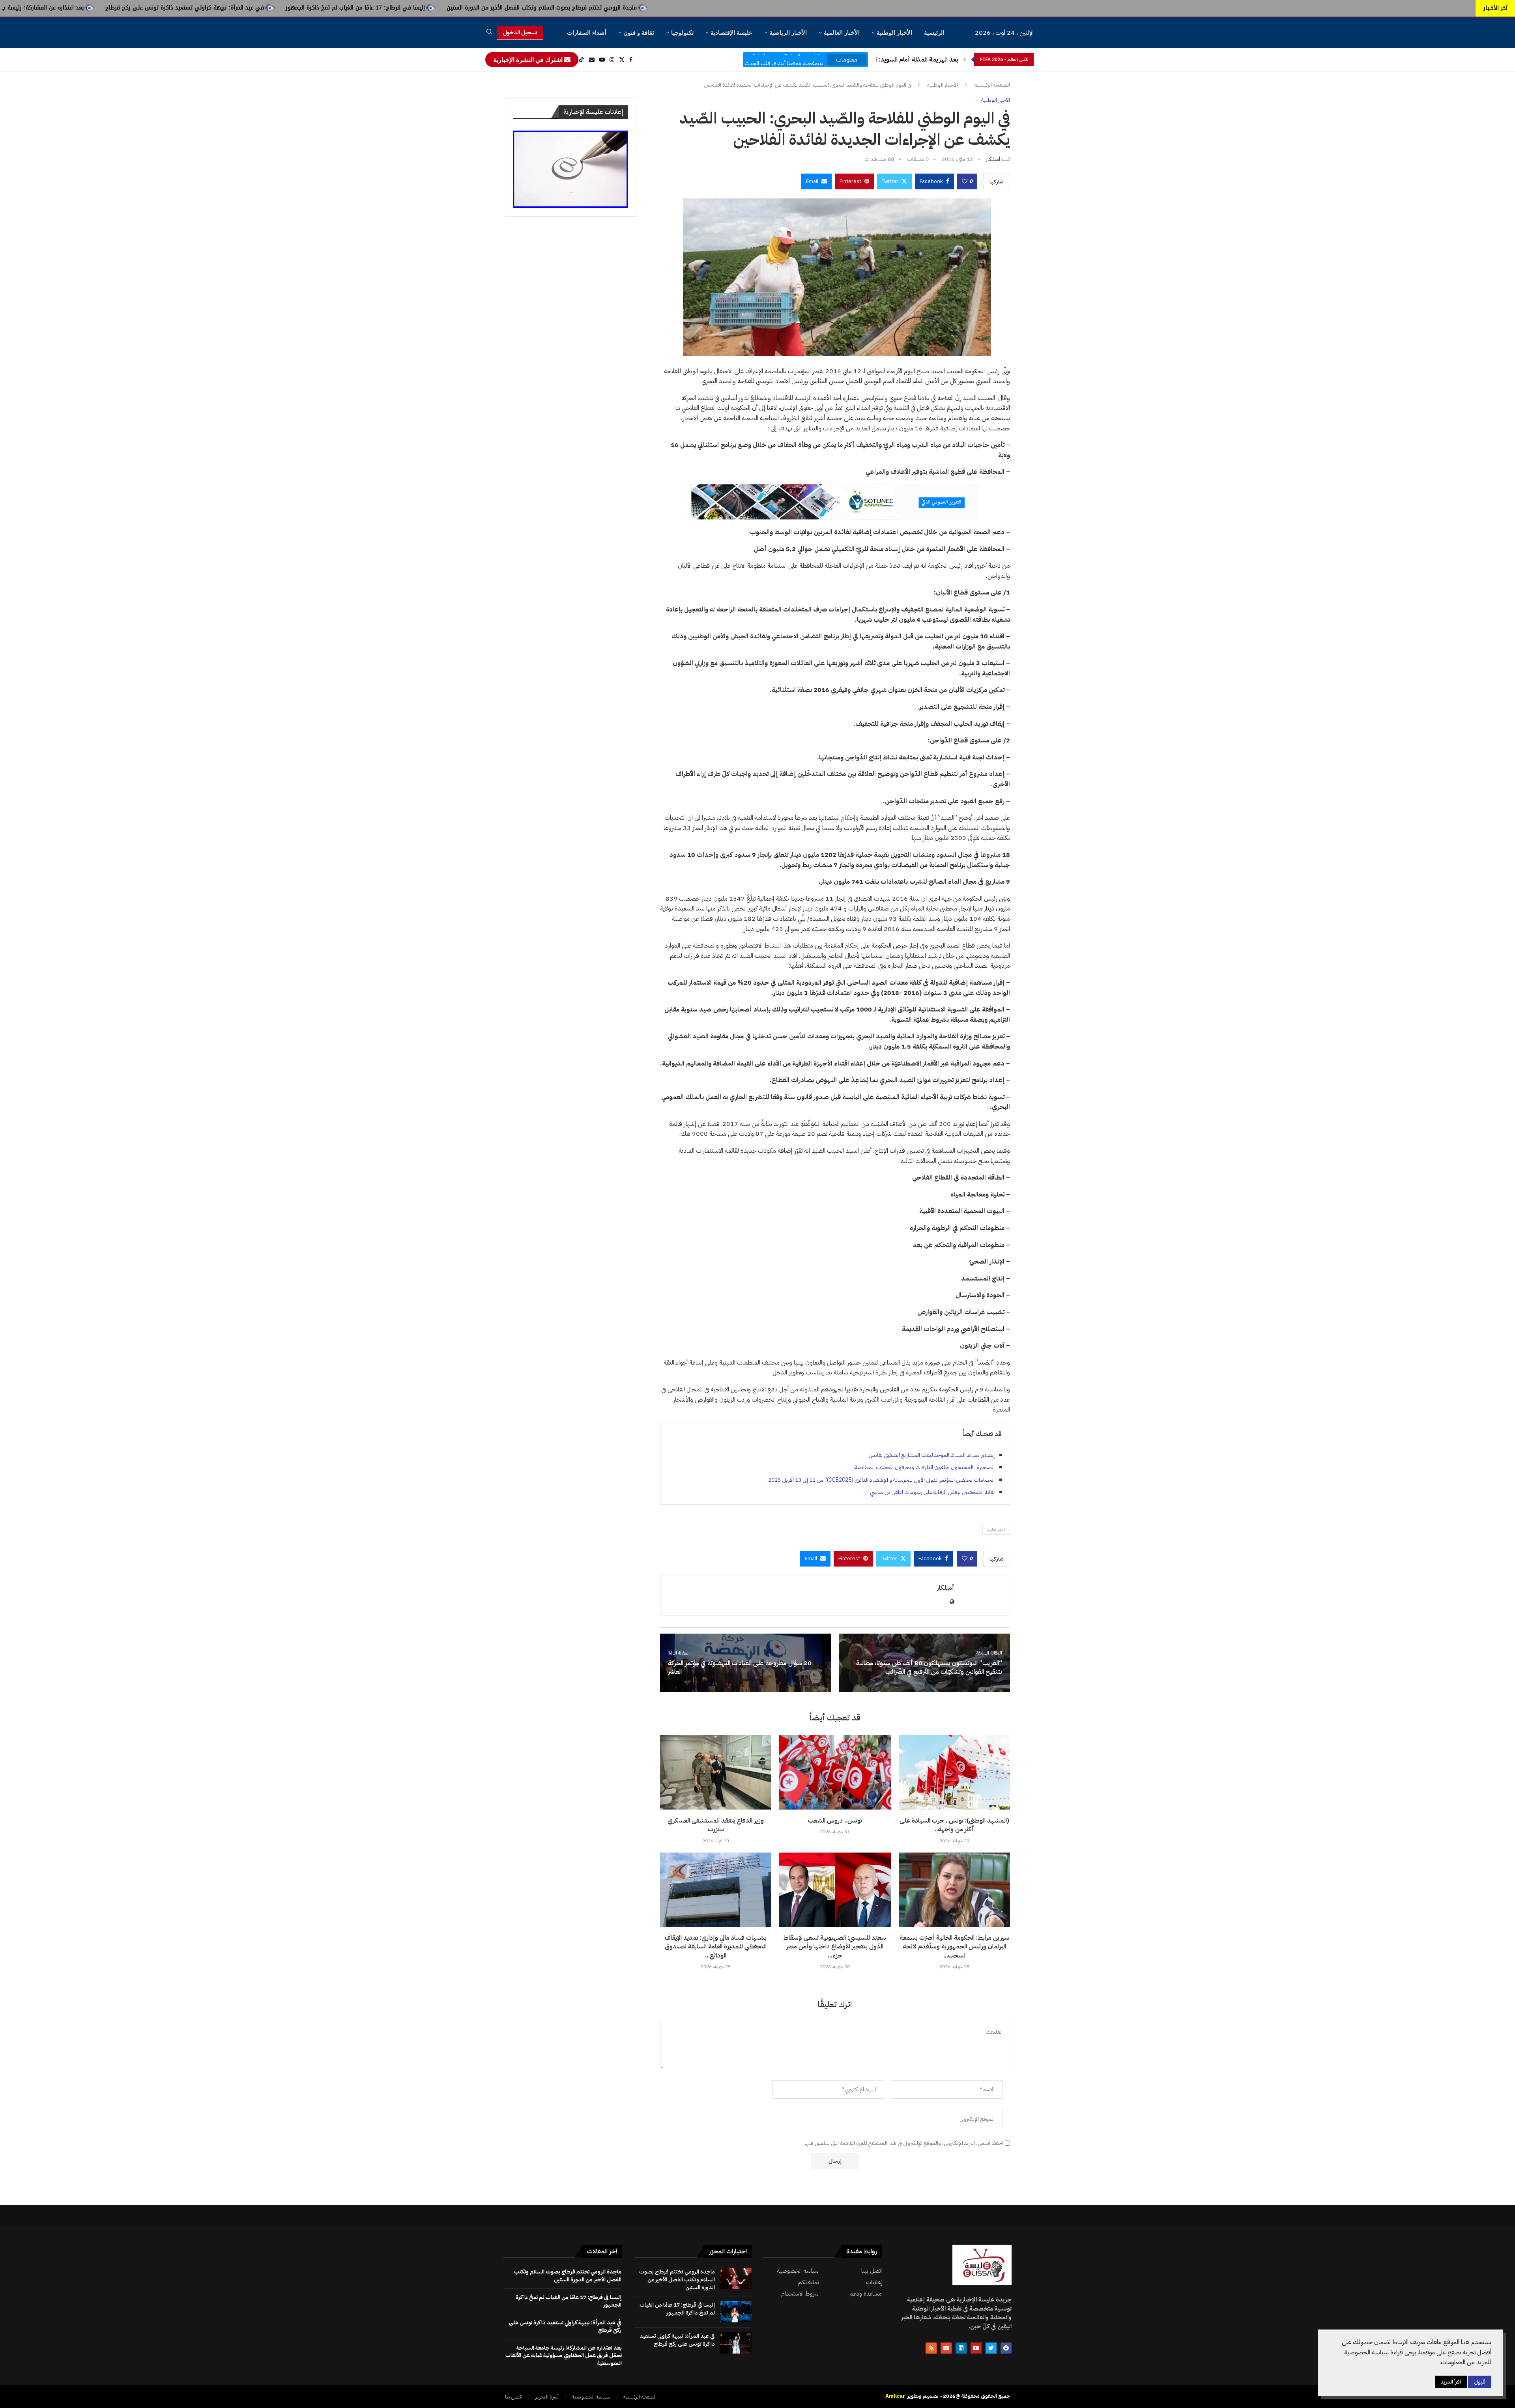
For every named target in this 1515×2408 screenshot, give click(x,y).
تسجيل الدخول (520, 33)
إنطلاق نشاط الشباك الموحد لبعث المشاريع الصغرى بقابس (931, 1455)
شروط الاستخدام (800, 2294)
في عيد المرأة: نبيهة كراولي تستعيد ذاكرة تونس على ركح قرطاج (512, 8)
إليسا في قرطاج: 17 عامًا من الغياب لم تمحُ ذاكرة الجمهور (682, 8)
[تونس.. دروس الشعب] (835, 1772)
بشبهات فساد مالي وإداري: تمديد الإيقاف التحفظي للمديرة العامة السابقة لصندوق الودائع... (716, 1947)
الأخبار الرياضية (788, 33)
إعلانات (874, 2282)
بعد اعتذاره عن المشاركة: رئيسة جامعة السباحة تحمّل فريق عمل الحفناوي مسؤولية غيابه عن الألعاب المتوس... (279, 8)
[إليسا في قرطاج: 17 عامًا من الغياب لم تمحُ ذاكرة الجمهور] (736, 2312)
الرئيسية (934, 33)
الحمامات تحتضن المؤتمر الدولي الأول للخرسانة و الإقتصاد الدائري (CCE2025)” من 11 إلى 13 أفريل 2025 (881, 1480)
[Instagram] (612, 60)
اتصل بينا (872, 2271)
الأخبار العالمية (842, 33)
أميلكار (993, 159)
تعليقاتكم (808, 2282)
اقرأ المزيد (1451, 2382)
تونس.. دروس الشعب (835, 1821)
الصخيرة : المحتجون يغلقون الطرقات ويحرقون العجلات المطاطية (925, 1467)
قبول (1480, 2382)
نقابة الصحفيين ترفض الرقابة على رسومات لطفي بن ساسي (932, 1492)
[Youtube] (602, 60)
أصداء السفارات (587, 33)
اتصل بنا (514, 2397)
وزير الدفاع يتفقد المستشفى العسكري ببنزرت (716, 1825)
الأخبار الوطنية (894, 33)
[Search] (489, 33)
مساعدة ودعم (866, 2294)
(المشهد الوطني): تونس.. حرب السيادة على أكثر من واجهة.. (954, 1825)
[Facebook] (631, 60)
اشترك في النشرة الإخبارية (529, 60)
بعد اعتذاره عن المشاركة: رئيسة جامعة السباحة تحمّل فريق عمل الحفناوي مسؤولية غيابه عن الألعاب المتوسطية (564, 2356)
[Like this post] (965, 181)
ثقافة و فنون (639, 33)
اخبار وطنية (996, 1530)
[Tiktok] (582, 60)
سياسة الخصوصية (798, 2271)
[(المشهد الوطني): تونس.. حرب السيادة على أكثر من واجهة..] (954, 1772)
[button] (965, 60)
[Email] (592, 60)
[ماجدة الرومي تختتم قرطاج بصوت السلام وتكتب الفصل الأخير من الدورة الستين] (736, 2279)
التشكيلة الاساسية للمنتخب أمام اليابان (908, 60)
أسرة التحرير (547, 2397)
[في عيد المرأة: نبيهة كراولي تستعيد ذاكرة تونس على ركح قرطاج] (736, 2343)
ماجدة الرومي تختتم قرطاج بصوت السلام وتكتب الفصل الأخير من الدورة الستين (869, 8)
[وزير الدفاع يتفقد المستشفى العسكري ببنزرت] (716, 1772)
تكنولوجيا (682, 33)
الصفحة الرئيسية (992, 85)
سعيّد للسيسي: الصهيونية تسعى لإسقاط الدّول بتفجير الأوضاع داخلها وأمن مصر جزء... (835, 1947)
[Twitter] (622, 60)
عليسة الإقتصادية (731, 33)
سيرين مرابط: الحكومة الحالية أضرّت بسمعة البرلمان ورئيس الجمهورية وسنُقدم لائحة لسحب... (954, 1947)
